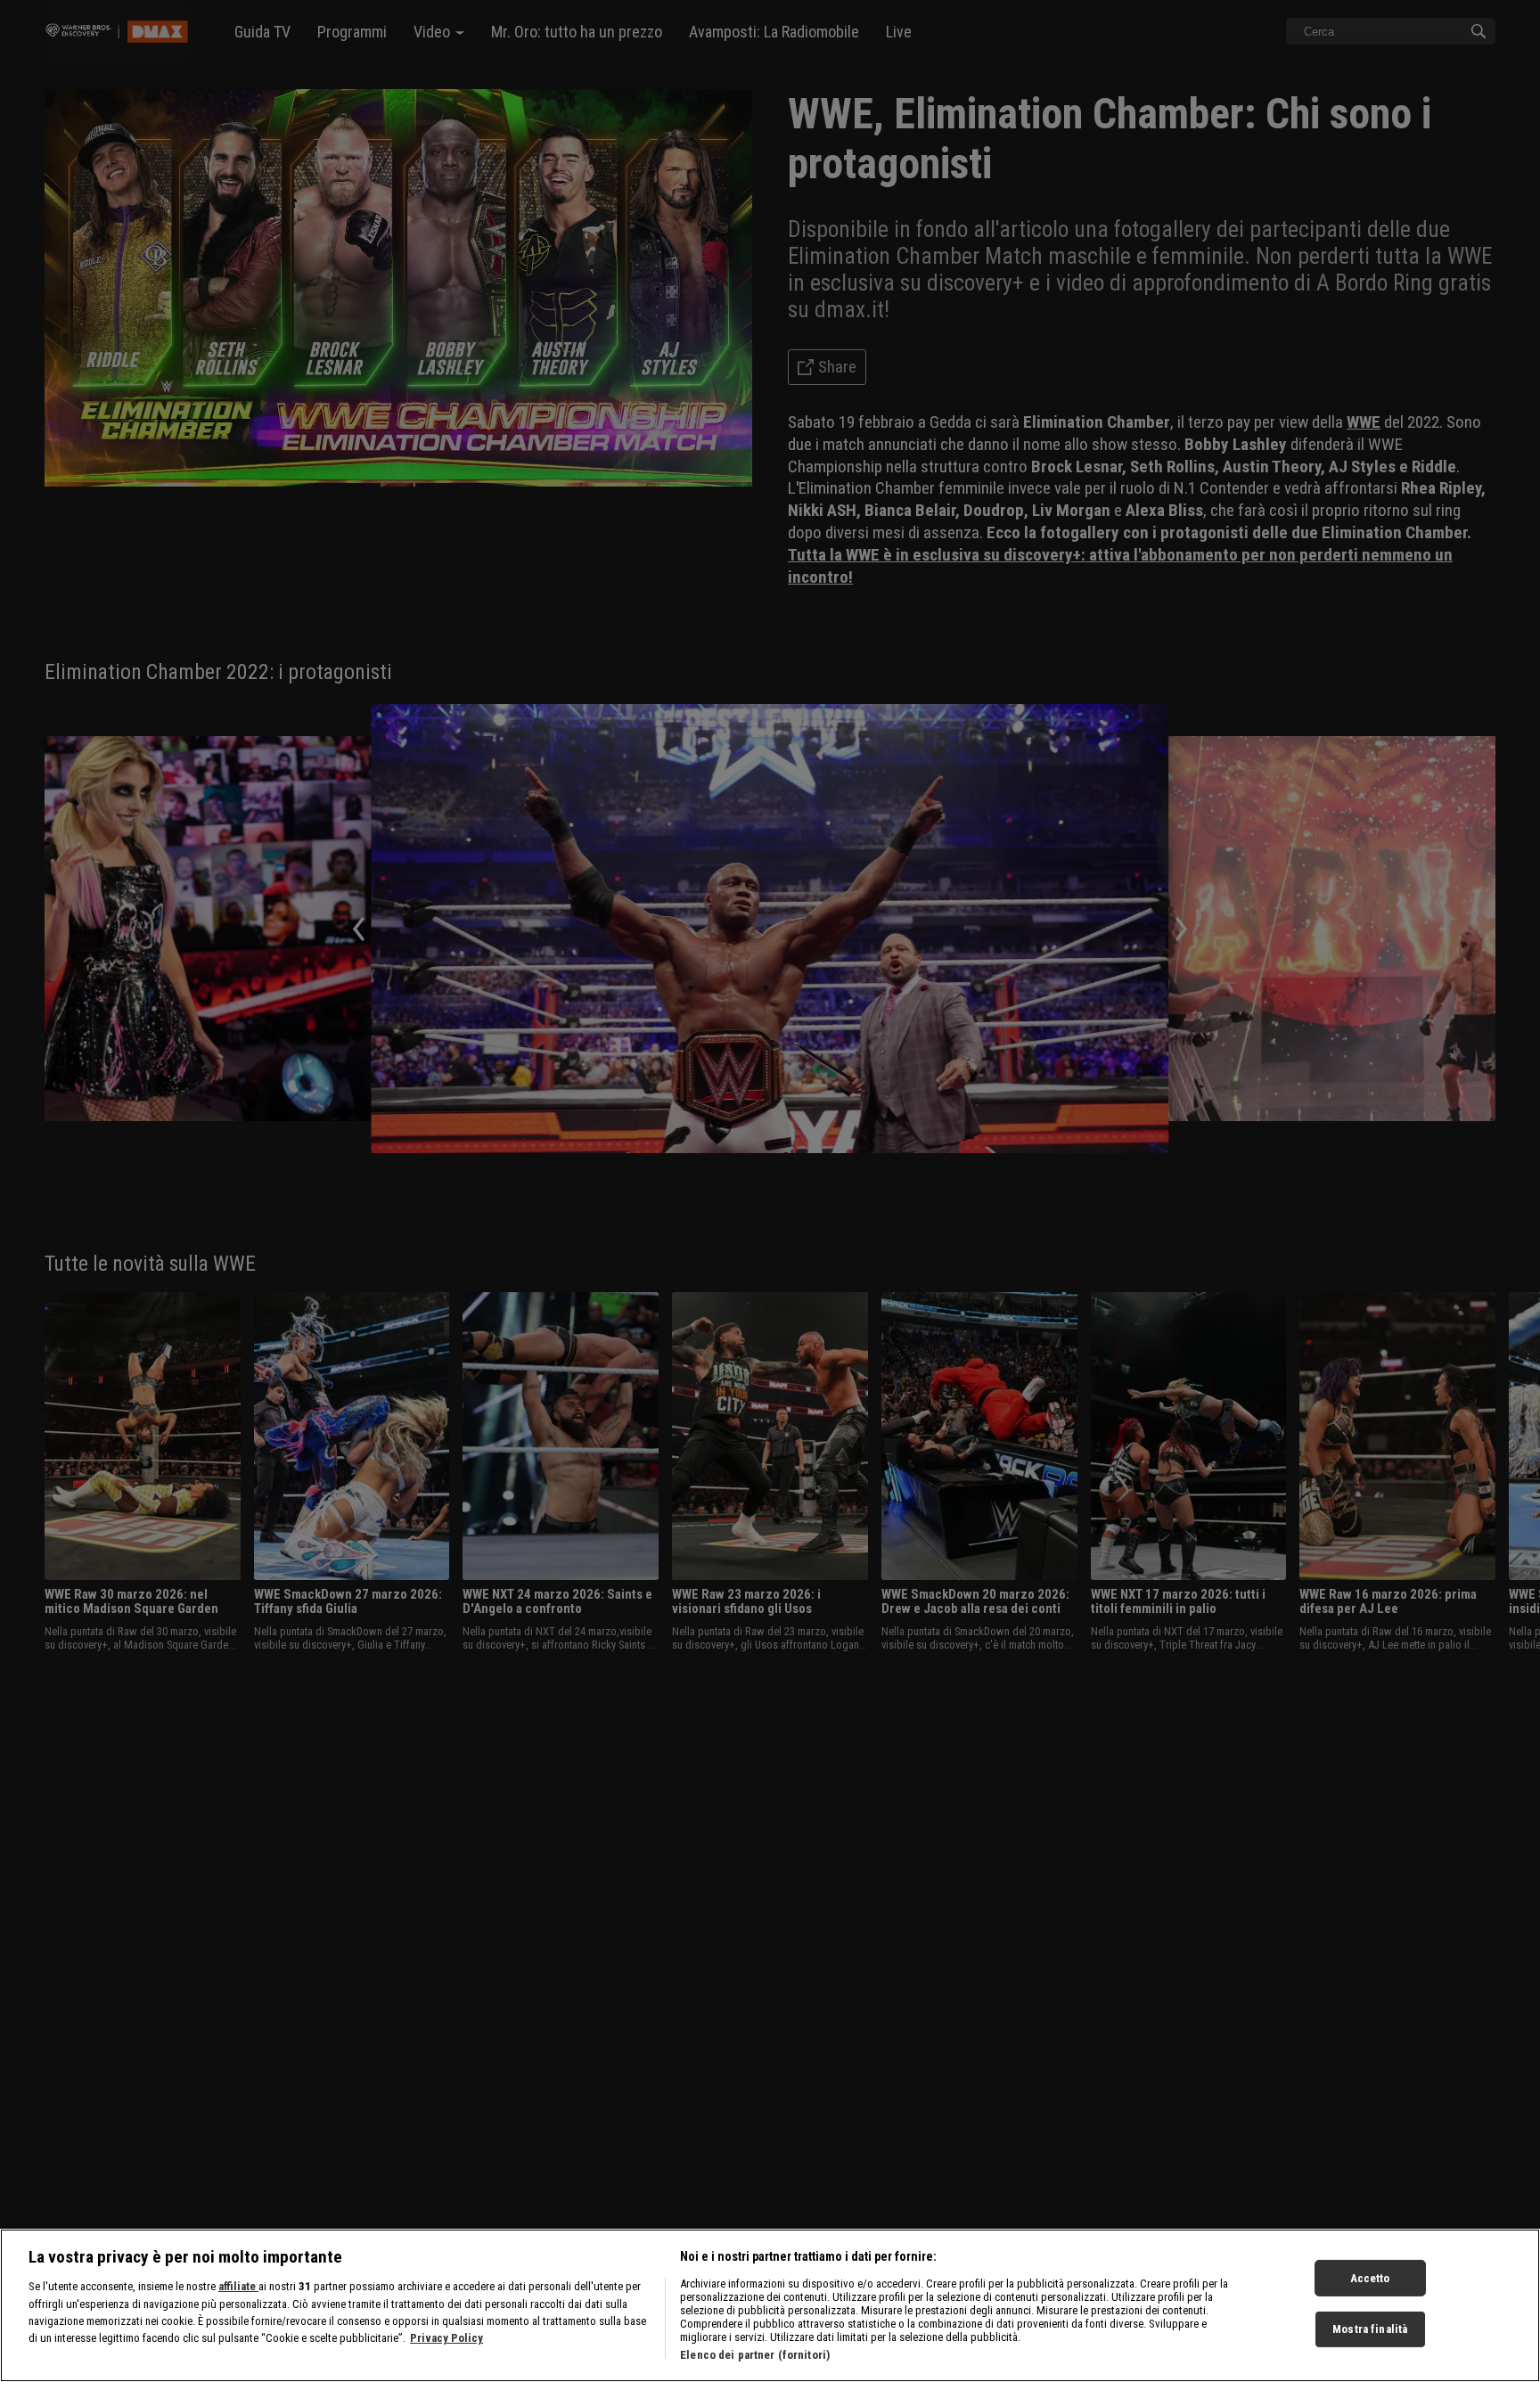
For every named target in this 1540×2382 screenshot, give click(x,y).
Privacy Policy (446, 2339)
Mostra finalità (1370, 2330)
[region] (770, 2305)
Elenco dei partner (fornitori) (755, 2355)
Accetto (1370, 2278)
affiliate (238, 2286)
